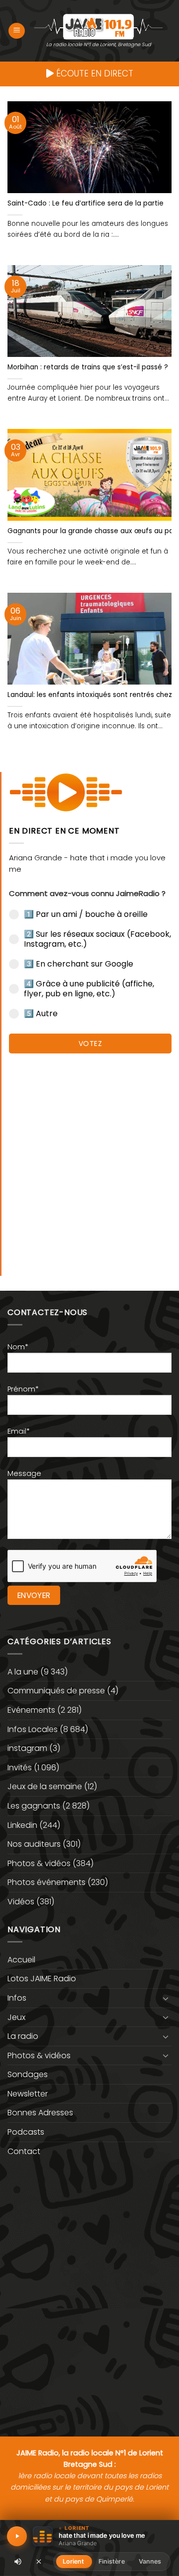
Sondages (28, 2074)
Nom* (18, 1347)
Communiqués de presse (56, 1691)
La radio (23, 2036)
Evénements (31, 1710)
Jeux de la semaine (45, 1786)
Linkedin (22, 1825)
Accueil (21, 1960)
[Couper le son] (18, 2562)
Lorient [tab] (74, 2561)
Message (24, 1473)
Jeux (16, 2017)
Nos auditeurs (34, 1844)
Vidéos (21, 1902)
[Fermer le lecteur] (39, 2561)
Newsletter (28, 2094)
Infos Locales (33, 1729)
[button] (17, 31)
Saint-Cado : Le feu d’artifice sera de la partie (86, 204)
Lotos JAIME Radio (42, 1979)
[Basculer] (166, 1998)
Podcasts (26, 2132)
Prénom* (23, 1389)
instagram (27, 1748)
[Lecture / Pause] (17, 2536)
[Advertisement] (89, 1160)
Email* (19, 1431)
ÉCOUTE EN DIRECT (93, 73)
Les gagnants (34, 1806)
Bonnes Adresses (40, 2113)
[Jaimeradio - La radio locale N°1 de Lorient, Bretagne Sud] (98, 26)
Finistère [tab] (112, 2561)
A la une (23, 1672)
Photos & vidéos (39, 1863)
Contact (24, 2151)
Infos (17, 1998)
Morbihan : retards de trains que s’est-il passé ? (88, 367)
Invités (20, 1768)
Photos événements (46, 1882)
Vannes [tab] (150, 2561)
